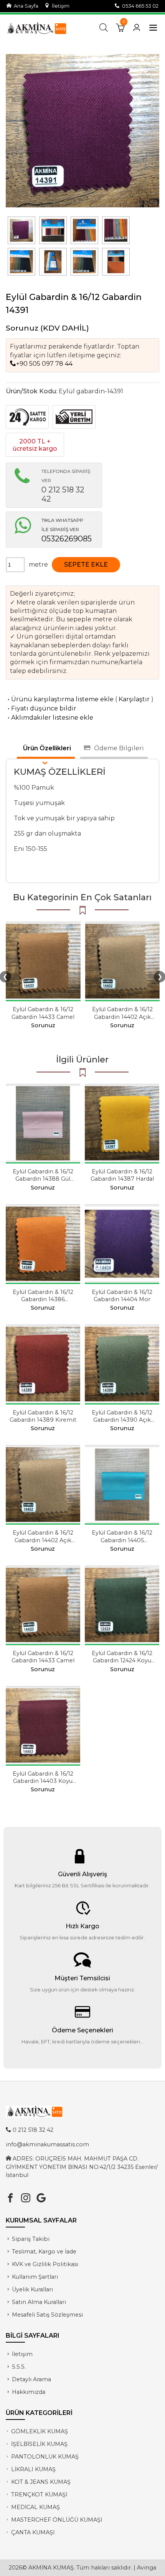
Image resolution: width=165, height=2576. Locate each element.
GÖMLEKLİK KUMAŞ (40, 2431)
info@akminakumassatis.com (47, 2144)
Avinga (147, 2568)
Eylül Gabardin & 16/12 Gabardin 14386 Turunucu (43, 1299)
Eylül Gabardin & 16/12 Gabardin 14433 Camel (43, 1013)
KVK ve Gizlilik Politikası (45, 2264)
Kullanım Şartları (35, 2277)
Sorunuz (22, 328)
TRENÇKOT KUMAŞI (39, 2495)
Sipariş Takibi (31, 2239)
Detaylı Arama (31, 2379)
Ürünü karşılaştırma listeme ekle (60, 699)
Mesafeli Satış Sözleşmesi (47, 2315)
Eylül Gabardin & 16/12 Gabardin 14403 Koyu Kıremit (43, 1781)
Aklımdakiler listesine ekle (49, 718)
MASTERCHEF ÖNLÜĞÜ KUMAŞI (57, 2520)
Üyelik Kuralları (32, 2289)
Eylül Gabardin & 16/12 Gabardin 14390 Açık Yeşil (122, 1420)
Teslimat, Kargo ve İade (44, 2252)
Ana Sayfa (25, 6)
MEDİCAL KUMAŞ (35, 2507)
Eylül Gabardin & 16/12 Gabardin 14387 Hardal (122, 1175)
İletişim (59, 6)
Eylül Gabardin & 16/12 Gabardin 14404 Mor (122, 1296)
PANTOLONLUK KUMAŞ (45, 2457)
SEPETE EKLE (86, 565)
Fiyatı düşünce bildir (41, 708)
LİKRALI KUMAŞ (33, 2469)
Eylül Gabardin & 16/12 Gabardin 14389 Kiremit (43, 1416)
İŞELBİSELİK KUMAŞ (39, 2444)
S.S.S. (19, 2367)
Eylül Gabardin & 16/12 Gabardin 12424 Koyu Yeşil (122, 1660)
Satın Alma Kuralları (39, 2302)
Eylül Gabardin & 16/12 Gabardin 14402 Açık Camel (122, 1017)
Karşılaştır (134, 699)
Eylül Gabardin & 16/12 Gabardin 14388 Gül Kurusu (43, 1179)
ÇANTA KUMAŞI (33, 2532)
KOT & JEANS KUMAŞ (41, 2482)
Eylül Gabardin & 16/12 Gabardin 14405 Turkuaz (122, 1540)
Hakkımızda (29, 2392)
